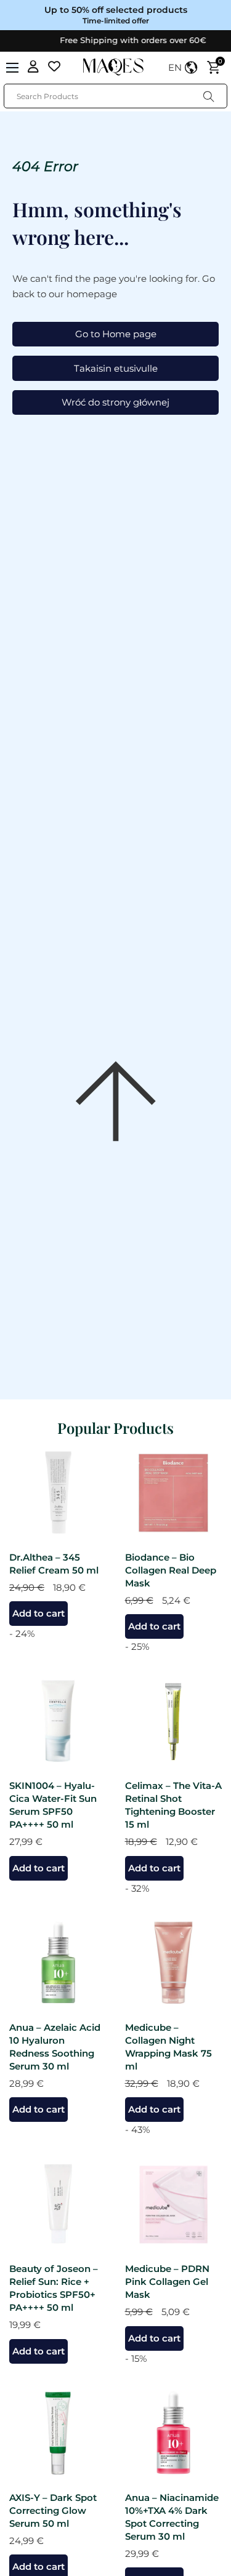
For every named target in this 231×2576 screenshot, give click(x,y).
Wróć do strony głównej (115, 402)
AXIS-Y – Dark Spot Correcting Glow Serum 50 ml (53, 2510)
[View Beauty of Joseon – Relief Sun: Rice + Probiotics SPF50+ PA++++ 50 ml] (58, 2203)
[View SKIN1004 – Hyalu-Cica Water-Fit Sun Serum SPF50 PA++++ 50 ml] (58, 1720)
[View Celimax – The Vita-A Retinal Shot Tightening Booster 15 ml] (174, 1720)
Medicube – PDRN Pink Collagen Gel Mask (167, 2282)
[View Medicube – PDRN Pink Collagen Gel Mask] (174, 2203)
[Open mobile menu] (12, 68)
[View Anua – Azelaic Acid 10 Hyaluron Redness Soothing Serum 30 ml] (58, 1962)
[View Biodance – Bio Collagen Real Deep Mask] (174, 1492)
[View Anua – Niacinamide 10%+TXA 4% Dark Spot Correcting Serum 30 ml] (174, 2432)
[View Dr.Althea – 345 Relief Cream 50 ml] (58, 1492)
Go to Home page (116, 334)
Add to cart (38, 1613)
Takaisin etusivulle (116, 368)
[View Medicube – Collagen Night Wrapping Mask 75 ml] (174, 1962)
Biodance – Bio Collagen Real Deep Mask (171, 1570)
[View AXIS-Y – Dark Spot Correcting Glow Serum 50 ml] (58, 2432)
